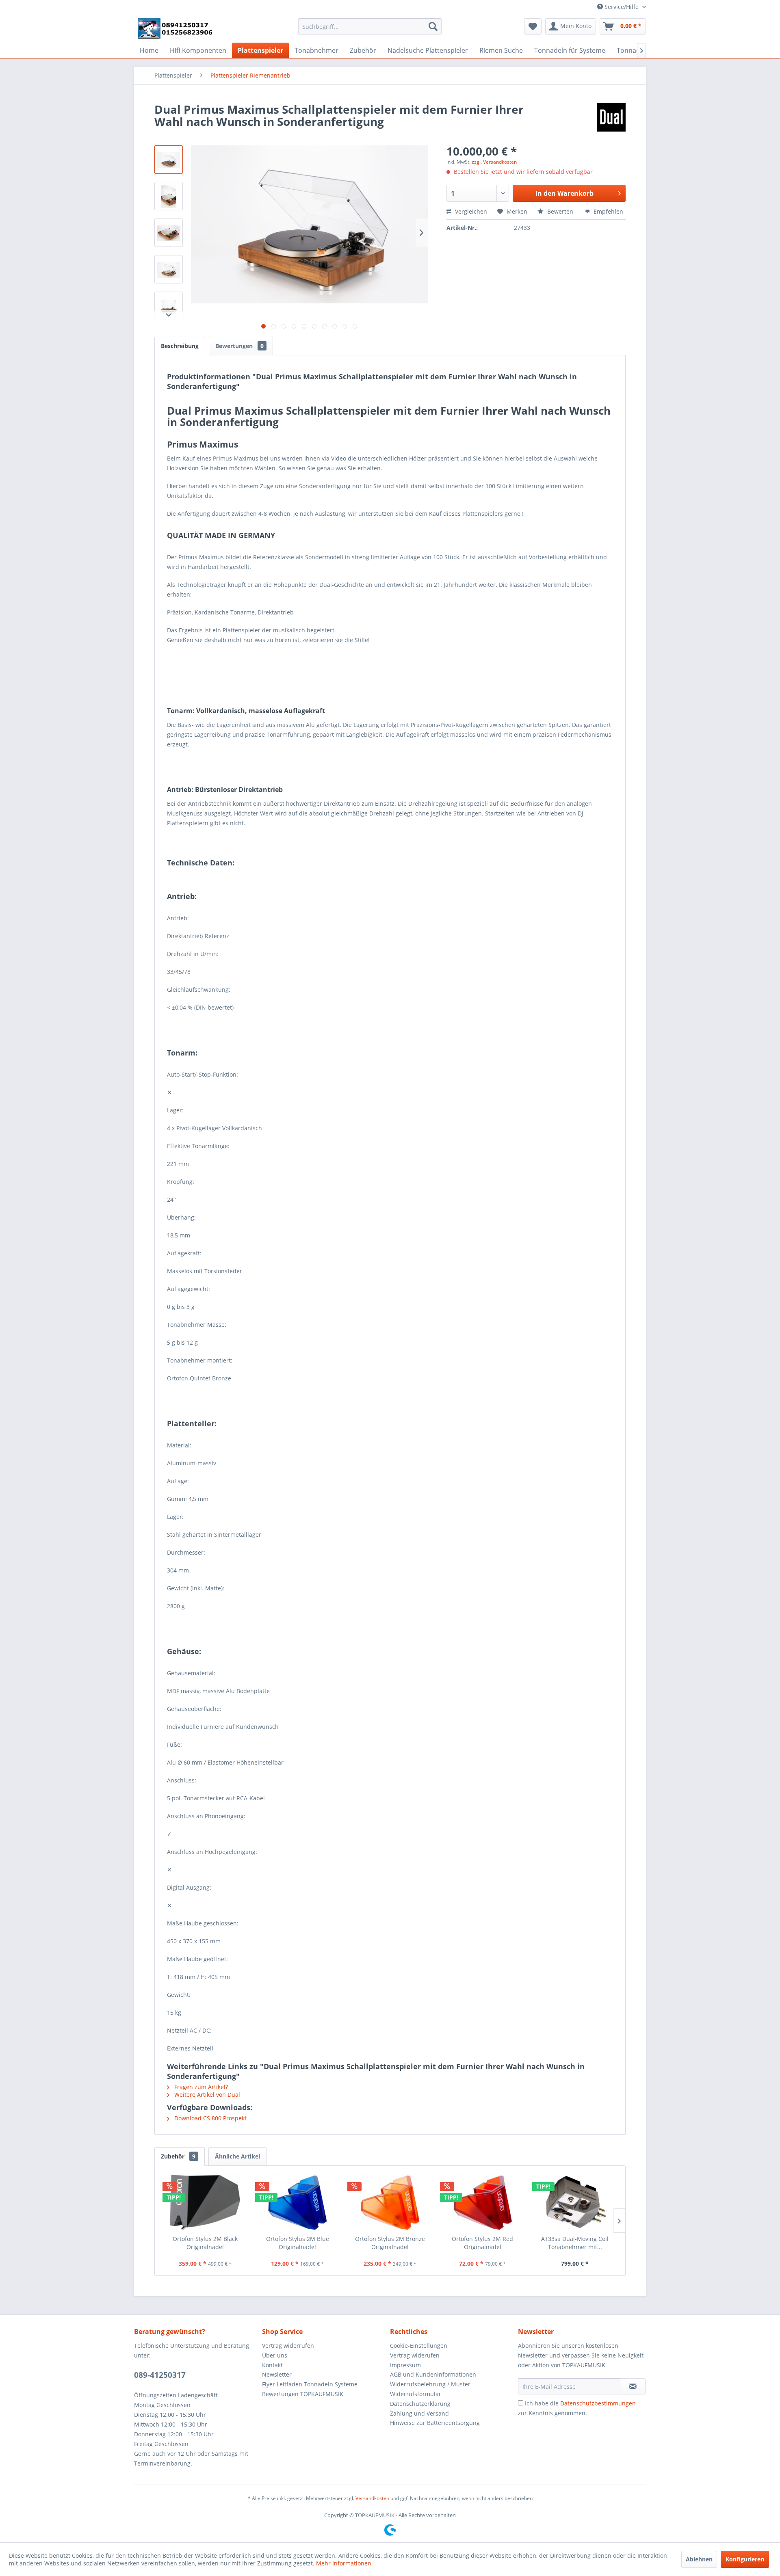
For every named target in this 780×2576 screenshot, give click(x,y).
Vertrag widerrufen (288, 2346)
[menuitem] (370, 26)
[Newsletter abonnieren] (633, 2386)
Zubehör (178, 2156)
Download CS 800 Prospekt (210, 2118)
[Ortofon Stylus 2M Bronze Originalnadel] (390, 2202)
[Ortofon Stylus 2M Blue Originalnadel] (298, 2202)
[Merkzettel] (533, 26)
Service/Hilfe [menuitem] (622, 7)
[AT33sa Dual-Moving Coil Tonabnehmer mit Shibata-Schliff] (575, 2202)
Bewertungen (239, 346)
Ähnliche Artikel (237, 2156)
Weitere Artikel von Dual (206, 2095)
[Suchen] (433, 26)
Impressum (405, 2365)
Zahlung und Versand (419, 2413)
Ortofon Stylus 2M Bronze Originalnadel (390, 2243)
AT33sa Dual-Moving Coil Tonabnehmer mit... (575, 2243)
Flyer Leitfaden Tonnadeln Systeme (310, 2384)
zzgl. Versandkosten (494, 162)
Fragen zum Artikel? (200, 2087)
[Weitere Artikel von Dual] (611, 117)
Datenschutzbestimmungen (598, 2403)
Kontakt (272, 2365)
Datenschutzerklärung (420, 2404)
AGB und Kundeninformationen (433, 2374)
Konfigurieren (745, 2559)
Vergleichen (470, 211)
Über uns (275, 2355)
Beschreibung (180, 346)
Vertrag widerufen (415, 2355)
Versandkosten (372, 2498)
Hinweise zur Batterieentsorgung (435, 2423)
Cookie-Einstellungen (419, 2346)
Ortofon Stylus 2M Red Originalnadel (482, 2243)
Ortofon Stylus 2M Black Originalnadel (205, 2243)
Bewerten (560, 211)
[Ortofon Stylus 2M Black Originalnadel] (205, 2202)
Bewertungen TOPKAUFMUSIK (303, 2394)
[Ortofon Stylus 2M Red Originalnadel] (483, 2202)
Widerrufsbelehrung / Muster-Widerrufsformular (431, 2389)
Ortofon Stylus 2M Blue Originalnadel (298, 2243)
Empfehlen (608, 211)
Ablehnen (699, 2559)
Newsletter (277, 2374)
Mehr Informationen (344, 2563)
